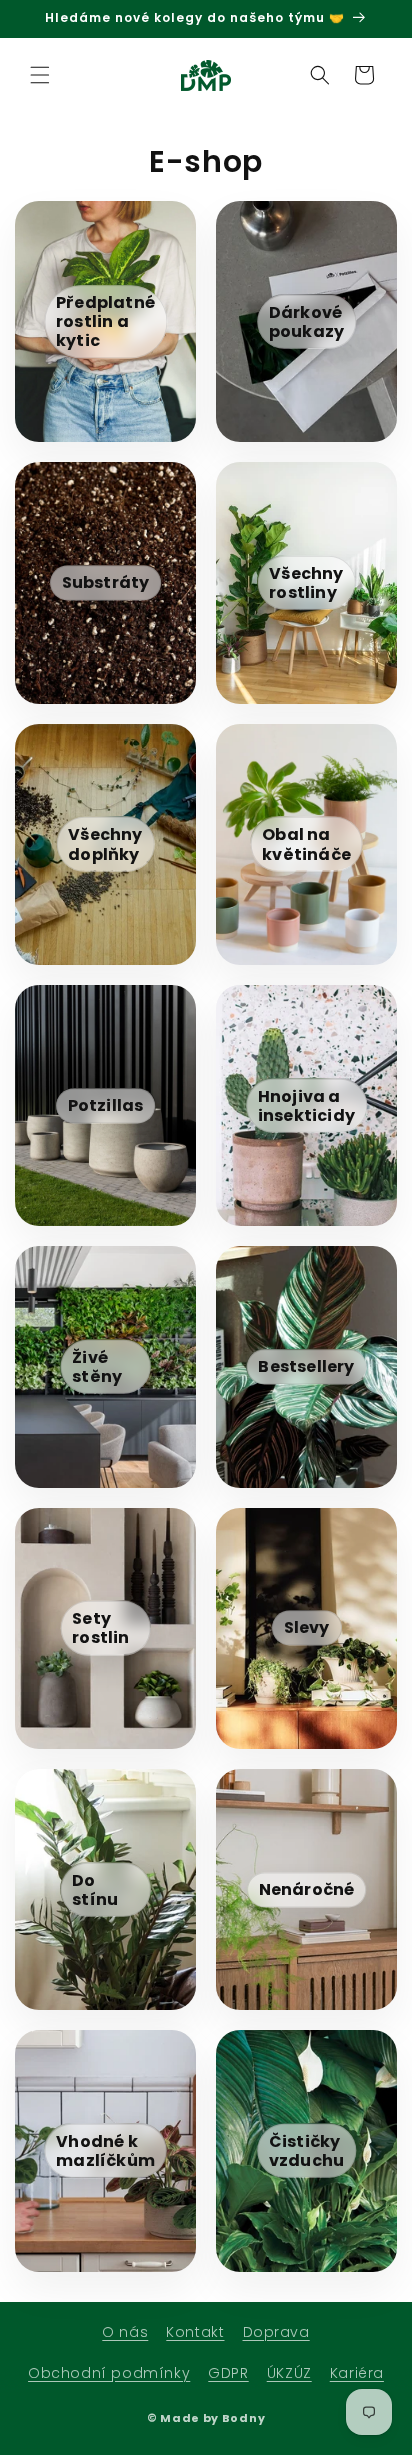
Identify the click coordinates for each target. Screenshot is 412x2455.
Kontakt (195, 2332)
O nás (125, 2332)
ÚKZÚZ (289, 2373)
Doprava (276, 2332)
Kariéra (357, 2373)
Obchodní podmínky (109, 2373)
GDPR (228, 2373)
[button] (40, 75)
